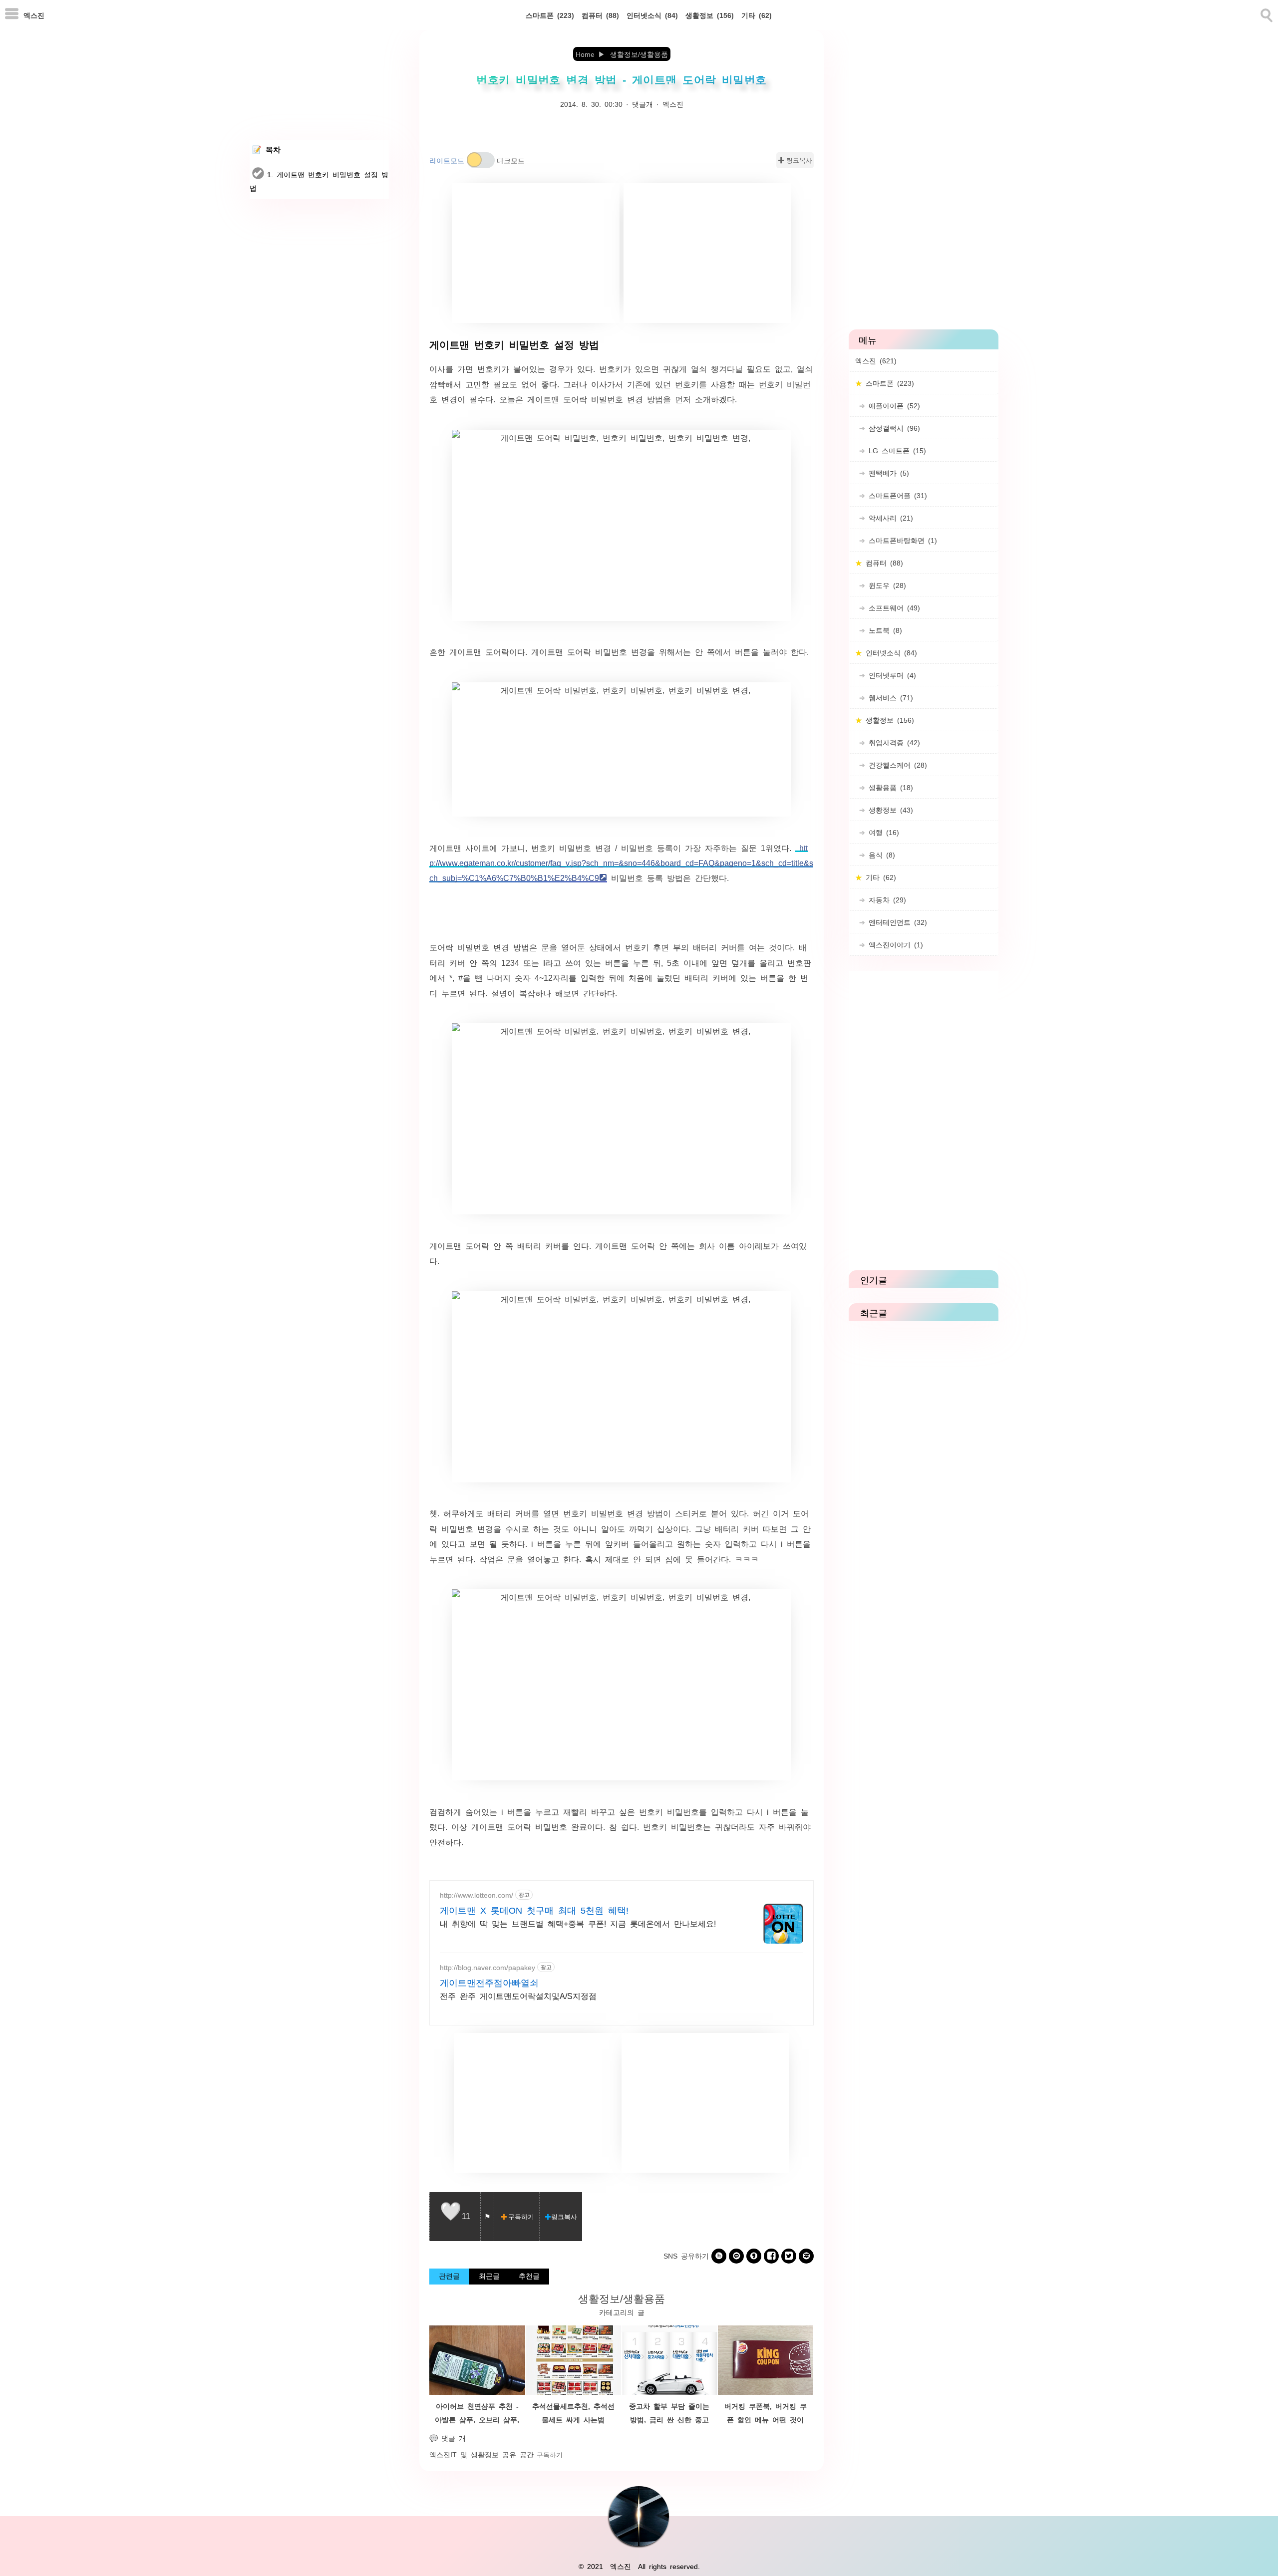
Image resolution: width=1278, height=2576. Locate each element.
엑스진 (34, 15)
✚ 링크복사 (795, 160)
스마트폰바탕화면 (901, 540)
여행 (882, 832)
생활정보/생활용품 (622, 2298)
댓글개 (642, 104)
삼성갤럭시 (893, 428)
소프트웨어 (893, 607)
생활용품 (889, 787)
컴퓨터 (600, 15)
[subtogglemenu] (12, 15)
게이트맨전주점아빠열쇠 (489, 1982)
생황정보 (889, 810)
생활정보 (710, 15)
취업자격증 (893, 742)
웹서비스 (889, 697)
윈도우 (886, 585)
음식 (880, 855)
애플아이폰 (893, 405)
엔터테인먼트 (896, 922)
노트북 (884, 630)
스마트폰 (550, 15)
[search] (1266, 13)
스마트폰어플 (896, 495)
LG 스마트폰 (896, 450)
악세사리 (889, 518)
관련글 (449, 2276)
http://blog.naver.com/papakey (487, 1967)
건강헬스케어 (896, 765)
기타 (757, 15)
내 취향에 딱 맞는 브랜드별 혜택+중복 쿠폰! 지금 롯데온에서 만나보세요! (578, 1923)
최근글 (489, 2276)
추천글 (529, 2276)
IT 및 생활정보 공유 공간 (492, 2454)
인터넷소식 (652, 15)
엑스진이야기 (894, 944)
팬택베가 (887, 473)
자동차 (886, 899)
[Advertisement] (536, 253)
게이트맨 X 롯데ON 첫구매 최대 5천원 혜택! (534, 1910)
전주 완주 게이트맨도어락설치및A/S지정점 (518, 1996)
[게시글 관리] (487, 2217)
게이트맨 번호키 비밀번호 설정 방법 (514, 344)
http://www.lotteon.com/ (477, 1895)
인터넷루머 (891, 675)
